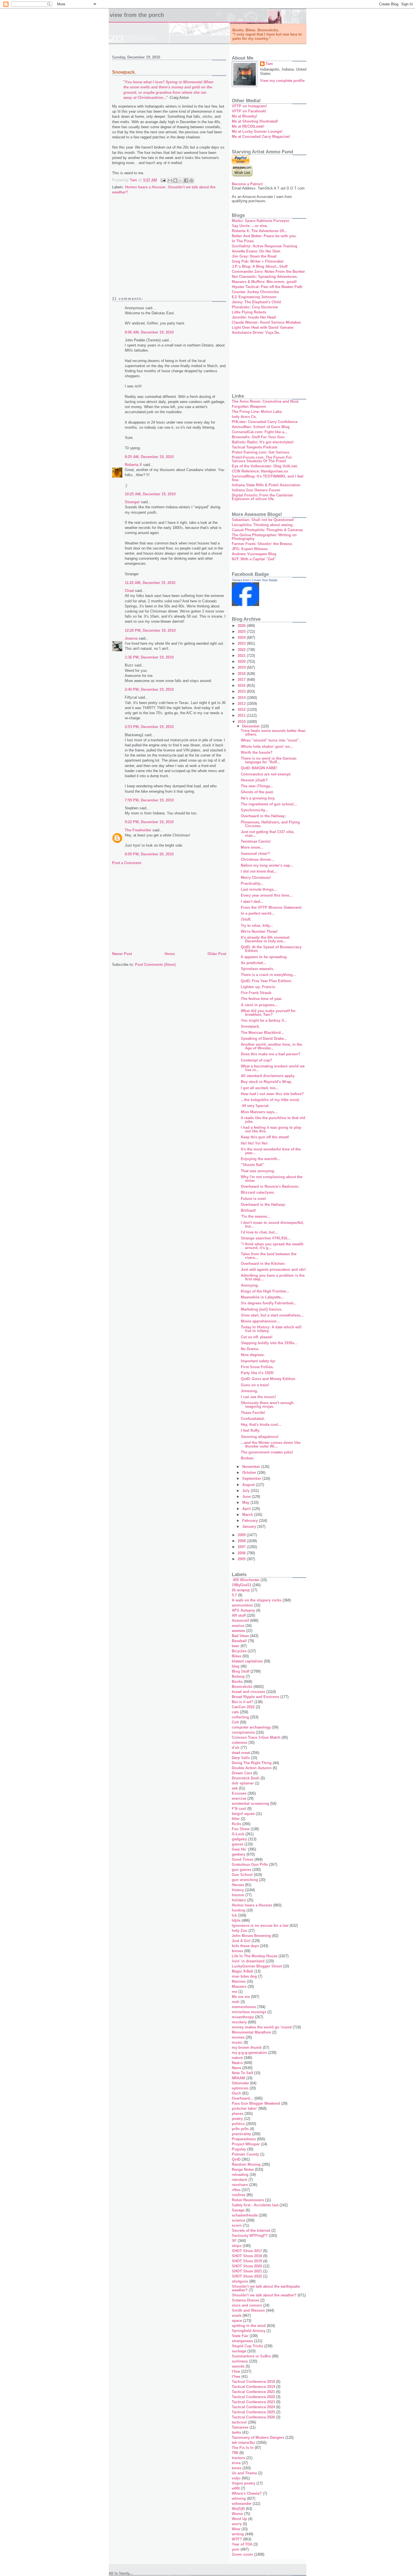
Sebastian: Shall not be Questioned (263, 520)
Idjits (236, 1920)
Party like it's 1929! (257, 1373)
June (247, 1497)
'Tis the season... (256, 1216)
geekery (239, 1854)
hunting (239, 1910)
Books (237, 1682)
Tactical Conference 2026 (253, 2417)
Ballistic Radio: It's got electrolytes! (263, 442)
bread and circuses (248, 1692)
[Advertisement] (169, 249)
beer (236, 1646)
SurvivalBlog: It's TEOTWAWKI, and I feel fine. (268, 478)
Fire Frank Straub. (257, 993)
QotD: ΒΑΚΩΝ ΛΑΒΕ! (259, 768)
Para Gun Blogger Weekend (256, 2103)
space (237, 2321)
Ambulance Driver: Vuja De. (256, 333)
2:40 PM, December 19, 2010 (149, 689)
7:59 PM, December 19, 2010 (149, 800)
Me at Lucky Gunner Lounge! (257, 131)
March (248, 1515)
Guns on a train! (255, 1385)
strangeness (242, 2341)
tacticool (239, 2422)
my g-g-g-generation (249, 2053)
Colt (235, 1722)
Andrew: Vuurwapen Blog (254, 554)
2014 (242, 698)
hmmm (238, 1895)
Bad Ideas (240, 1636)
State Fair (240, 2336)
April (247, 1509)
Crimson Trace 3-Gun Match (256, 1737)
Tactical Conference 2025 (253, 2412)
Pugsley (239, 2149)
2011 (242, 715)
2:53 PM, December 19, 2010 (149, 727)
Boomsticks (242, 1687)
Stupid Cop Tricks (247, 2346)
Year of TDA (242, 2544)
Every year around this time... (267, 895)
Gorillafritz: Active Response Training (265, 246)
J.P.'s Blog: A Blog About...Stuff (260, 266)
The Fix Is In (243, 2448)
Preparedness (244, 2139)
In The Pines (243, 241)
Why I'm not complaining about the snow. (272, 1179)
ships (237, 2246)
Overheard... (243, 2098)
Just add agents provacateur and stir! (273, 1270)
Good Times (243, 1859)
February (251, 1521)
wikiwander (242, 2504)
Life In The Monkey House (255, 1956)
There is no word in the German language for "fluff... (269, 760)
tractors (238, 2458)
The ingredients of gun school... (269, 804)
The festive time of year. (262, 999)
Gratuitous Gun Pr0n (250, 1865)
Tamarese (240, 2427)
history (238, 1890)
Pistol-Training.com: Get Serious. (261, 452)
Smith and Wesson (248, 2310)
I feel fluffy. (250, 1430)
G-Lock (238, 1834)
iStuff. (246, 919)
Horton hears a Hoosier (145, 187)
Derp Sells (241, 1758)
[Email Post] (163, 180)
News (236, 2068)
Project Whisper (246, 2144)
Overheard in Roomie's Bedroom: (270, 1186)
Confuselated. (253, 1419)
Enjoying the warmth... (261, 1159)
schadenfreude (245, 2215)
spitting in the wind (249, 2326)
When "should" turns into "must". (270, 740)
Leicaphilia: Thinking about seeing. (263, 525)
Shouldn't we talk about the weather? (264, 2295)
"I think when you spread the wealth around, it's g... (272, 1246)
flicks (236, 1824)
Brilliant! (248, 1210)
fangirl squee (243, 1814)
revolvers (240, 2185)
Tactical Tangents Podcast (255, 447)
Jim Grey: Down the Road (254, 256)
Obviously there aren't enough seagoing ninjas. (267, 1405)
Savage (238, 2210)
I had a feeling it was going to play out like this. (271, 1129)
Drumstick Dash (246, 1778)
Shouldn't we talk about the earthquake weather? (266, 2288)
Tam (269, 64)
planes (238, 2114)
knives (237, 1951)
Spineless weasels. (257, 969)
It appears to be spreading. (264, 957)
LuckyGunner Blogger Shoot (257, 1966)
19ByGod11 (242, 1585)
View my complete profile (282, 81)
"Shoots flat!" (253, 1165)
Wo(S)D (238, 2509)
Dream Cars (242, 1773)
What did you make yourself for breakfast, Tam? (268, 1013)
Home (170, 954)
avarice (238, 1626)
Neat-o (237, 2063)
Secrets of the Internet (251, 2230)
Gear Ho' (239, 1849)
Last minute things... (259, 889)
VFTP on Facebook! (249, 111)
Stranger (132, 502)
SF (234, 2241)
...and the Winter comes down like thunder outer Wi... (271, 1444)
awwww (238, 1631)
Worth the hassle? (257, 752)
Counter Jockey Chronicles (255, 292)
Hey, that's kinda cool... (261, 1425)
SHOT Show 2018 (247, 2256)
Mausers (239, 1987)
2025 (242, 632)
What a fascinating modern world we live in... (273, 1068)
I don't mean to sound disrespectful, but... (272, 1224)
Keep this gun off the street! (265, 1137)
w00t (236, 2488)
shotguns (240, 2281)
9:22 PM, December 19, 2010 (149, 822)
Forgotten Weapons (249, 407)
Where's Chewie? (247, 2493)
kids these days (245, 1946)
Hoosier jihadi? (254, 780)
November (252, 1467)
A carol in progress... (259, 1005)
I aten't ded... (252, 902)
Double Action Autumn (252, 1768)
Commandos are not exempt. (266, 774)
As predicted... (254, 963)
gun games (242, 1870)
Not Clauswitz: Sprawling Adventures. (265, 277)
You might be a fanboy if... (264, 1020)
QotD (236, 2159)
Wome (237, 2514)
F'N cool (239, 1809)
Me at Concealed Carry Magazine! (261, 137)
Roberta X (133, 465)
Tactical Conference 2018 (253, 2382)
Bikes (237, 1656)
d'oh (236, 1748)
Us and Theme (244, 2473)
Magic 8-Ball (243, 1971)
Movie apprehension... (260, 1321)
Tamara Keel (240, 580)
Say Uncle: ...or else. (250, 226)
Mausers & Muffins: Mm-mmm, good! (264, 282)
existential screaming (250, 1804)
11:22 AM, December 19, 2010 (150, 583)
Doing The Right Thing (252, 1763)
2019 (242, 667)
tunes (237, 2468)
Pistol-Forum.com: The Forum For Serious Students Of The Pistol (262, 459)
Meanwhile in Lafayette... (262, 1297)
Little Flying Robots (249, 312)
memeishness (244, 2007)
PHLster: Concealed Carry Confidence (265, 422)
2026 (242, 626)
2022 (242, 650)
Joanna (131, 638)
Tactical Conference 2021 (253, 2392)
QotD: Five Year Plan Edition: (266, 981)
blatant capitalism (247, 1661)
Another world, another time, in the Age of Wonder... (271, 1046)
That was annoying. (258, 1171)
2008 (242, 1541)
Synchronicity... (255, 810)
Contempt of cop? (256, 1060)
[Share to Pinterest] (191, 180)
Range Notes (243, 2169)
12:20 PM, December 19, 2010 (150, 630)
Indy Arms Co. (244, 417)
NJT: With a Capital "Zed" (254, 559)
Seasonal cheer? (255, 854)
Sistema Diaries (245, 2300)
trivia (236, 2463)
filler (236, 1819)
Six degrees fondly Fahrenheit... (269, 1303)
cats (235, 1712)
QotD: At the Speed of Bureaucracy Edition (271, 949)
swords (238, 2366)
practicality (241, 2134)
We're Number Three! (259, 931)
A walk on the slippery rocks (257, 1600)
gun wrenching (245, 1880)
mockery (239, 2022)
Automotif (240, 1621)
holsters (239, 1900)
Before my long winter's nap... (267, 865)
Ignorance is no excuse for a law (260, 1926)
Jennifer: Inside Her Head (254, 317)
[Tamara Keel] (245, 605)
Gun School (242, 1875)
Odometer (240, 2083)
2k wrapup (241, 1590)
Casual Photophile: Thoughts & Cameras (267, 530)
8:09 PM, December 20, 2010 (149, 854)
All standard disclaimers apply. (268, 1076)
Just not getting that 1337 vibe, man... (268, 834)
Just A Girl (241, 1941)
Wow (236, 2529)
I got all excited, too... (260, 1088)
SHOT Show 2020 (247, 2266)
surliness (240, 2361)
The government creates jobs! (267, 1452)
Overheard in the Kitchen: (263, 1264)
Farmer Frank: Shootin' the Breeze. (262, 544)
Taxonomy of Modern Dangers (258, 2437)
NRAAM (238, 2078)
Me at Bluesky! (244, 116)
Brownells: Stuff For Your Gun (258, 437)
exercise (239, 1798)
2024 (242, 638)
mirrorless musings (249, 2012)
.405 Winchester (246, 1580)
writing (238, 2534)
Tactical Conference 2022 (253, 2397)
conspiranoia (243, 1732)
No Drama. (250, 1349)
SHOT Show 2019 (247, 2261)
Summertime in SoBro (251, 2356)
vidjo (236, 2478)
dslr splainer (243, 1783)
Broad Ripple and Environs (255, 1697)
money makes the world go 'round (262, 2027)
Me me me (241, 1997)
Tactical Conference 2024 (253, 2407)
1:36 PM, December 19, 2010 (149, 657)
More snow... (252, 847)
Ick (234, 1915)
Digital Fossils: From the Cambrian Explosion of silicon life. (262, 497)
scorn (237, 2225)
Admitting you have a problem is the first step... (273, 1277)
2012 (242, 710)
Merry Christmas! (256, 878)
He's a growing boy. (258, 798)
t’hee (236, 2376)
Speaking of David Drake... (264, 1039)
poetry (237, 2119)
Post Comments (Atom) (155, 965)
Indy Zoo (240, 1931)
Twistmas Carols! (256, 841)
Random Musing (246, 2164)
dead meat (241, 1753)
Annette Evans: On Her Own (256, 251)
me (234, 1992)
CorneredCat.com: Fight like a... (260, 432)
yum (236, 2549)
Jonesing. (249, 1391)
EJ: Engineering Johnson (254, 297)
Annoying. (250, 1285)
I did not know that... (259, 871)
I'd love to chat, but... (259, 1232)
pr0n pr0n (240, 2129)
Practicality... (252, 883)
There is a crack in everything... (268, 975)
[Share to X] (181, 180)
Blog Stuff (241, 1671)
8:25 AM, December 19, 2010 (149, 457)
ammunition (242, 1605)
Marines (239, 1981)
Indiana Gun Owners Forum (256, 490)
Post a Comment (127, 863)
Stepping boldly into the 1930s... (269, 1343)
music (237, 2042)
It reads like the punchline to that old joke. (273, 1120)
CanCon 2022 (243, 1707)
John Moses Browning (251, 1936)
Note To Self (242, 2073)
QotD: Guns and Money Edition (268, 1379)
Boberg (238, 1676)
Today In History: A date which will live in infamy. (271, 1329)
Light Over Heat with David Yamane (263, 327)
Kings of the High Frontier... (265, 1291)
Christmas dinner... (257, 859)
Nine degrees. (253, 1355)
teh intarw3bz (243, 2443)
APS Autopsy (243, 1610)
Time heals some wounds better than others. (273, 733)
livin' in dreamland (248, 1961)
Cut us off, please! (257, 1337)
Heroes (238, 1885)
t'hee (236, 2371)
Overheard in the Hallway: (263, 816)
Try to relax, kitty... (257, 926)
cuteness (240, 1743)
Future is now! (253, 1199)
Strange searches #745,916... (266, 1238)
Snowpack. (250, 1026)
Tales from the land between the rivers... (269, 1256)
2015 (242, 691)
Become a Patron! (247, 184)
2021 (242, 656)
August (249, 1485)
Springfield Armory (249, 2331)
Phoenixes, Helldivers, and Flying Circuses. (270, 824)
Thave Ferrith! (253, 1413)
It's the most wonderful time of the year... (271, 1151)
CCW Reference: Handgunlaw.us (260, 471)
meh (236, 2002)
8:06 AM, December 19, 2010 (149, 332)
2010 (242, 722)
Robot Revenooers (248, 2200)
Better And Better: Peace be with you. (264, 236)
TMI (235, 2453)
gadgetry (239, 1839)
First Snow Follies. (257, 1367)
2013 (242, 704)
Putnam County (245, 2154)
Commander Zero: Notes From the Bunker (268, 272)
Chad (129, 591)
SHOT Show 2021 (247, 2271)
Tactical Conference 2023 (253, 2402)
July (246, 1491)
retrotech (240, 2180)
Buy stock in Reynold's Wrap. (267, 1082)
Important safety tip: (258, 1361)
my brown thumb (247, 2047)
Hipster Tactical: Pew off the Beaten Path (267, 287)
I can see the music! (258, 1397)
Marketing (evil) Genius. (262, 1309)
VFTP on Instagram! (249, 106)
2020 (242, 662)
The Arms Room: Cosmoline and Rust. (266, 401)
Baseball (239, 1641)
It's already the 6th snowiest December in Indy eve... (265, 939)
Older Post (217, 954)
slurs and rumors (247, 2305)
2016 (242, 686)
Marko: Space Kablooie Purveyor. (261, 221)
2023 (242, 643)
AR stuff (239, 1615)
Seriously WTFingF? (250, 2236)
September (252, 1478)
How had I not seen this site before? (272, 1094)
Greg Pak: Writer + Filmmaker (258, 261)
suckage (239, 2351)
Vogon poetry (243, 2483)
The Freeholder (138, 830)
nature (237, 2058)
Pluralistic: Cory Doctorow (255, 307)
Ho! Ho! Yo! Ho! (254, 1143)
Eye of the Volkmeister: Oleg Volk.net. (265, 466)
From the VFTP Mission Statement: (271, 907)
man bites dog (244, 1976)
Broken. (248, 1458)
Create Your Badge (265, 580)
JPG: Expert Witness (250, 549)
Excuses (239, 1793)
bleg (236, 1666)
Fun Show (241, 1829)
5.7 (234, 1595)
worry (237, 2524)
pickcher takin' (244, 2108)
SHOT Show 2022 (247, 2276)
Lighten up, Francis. (258, 987)
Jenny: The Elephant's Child (256, 302)
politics (238, 2124)
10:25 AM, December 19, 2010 (150, 494)
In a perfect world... (258, 913)
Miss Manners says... (259, 1112)
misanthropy (243, 2017)
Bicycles (239, 1651)
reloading (240, 2175)
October (250, 1473)
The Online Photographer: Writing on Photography (264, 537)
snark (237, 2315)
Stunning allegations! (260, 1437)
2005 (242, 1559)
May (246, 1502)
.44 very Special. (255, 1106)
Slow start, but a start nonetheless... (272, 1315)
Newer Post (122, 954)
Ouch (236, 2093)
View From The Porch (137, 15)
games (238, 1844)
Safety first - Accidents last (255, 2205)
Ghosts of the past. (257, 792)
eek (235, 1788)
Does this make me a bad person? (271, 1054)
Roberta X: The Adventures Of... (259, 231)
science (238, 2220)
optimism (240, 2088)
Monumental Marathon (251, 2032)
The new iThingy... (257, 786)
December (252, 726)
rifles (236, 2190)
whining (239, 2498)
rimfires (239, 2195)
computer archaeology (251, 1727)
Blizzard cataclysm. (258, 1192)
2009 (242, 1535)
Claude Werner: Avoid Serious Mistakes (266, 322)
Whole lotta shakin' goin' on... (267, 747)
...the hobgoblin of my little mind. (270, 1100)
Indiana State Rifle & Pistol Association (266, 485)
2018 (242, 674)
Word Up (239, 2519)
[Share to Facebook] (186, 180)
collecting (240, 1717)
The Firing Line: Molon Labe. (257, 412)
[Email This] (170, 180)
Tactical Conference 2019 (253, 2387)
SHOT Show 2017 (247, 2251)
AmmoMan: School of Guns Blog (261, 427)
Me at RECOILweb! (248, 126)
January (250, 1526)
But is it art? (243, 1702)
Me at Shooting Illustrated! (255, 121)
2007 (242, 1547)
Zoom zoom (242, 2554)
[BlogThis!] (175, 180)
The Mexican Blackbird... (262, 1033)
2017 (242, 680)
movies (238, 2037)
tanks (236, 2432)
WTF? (237, 2539)
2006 (242, 1553)
